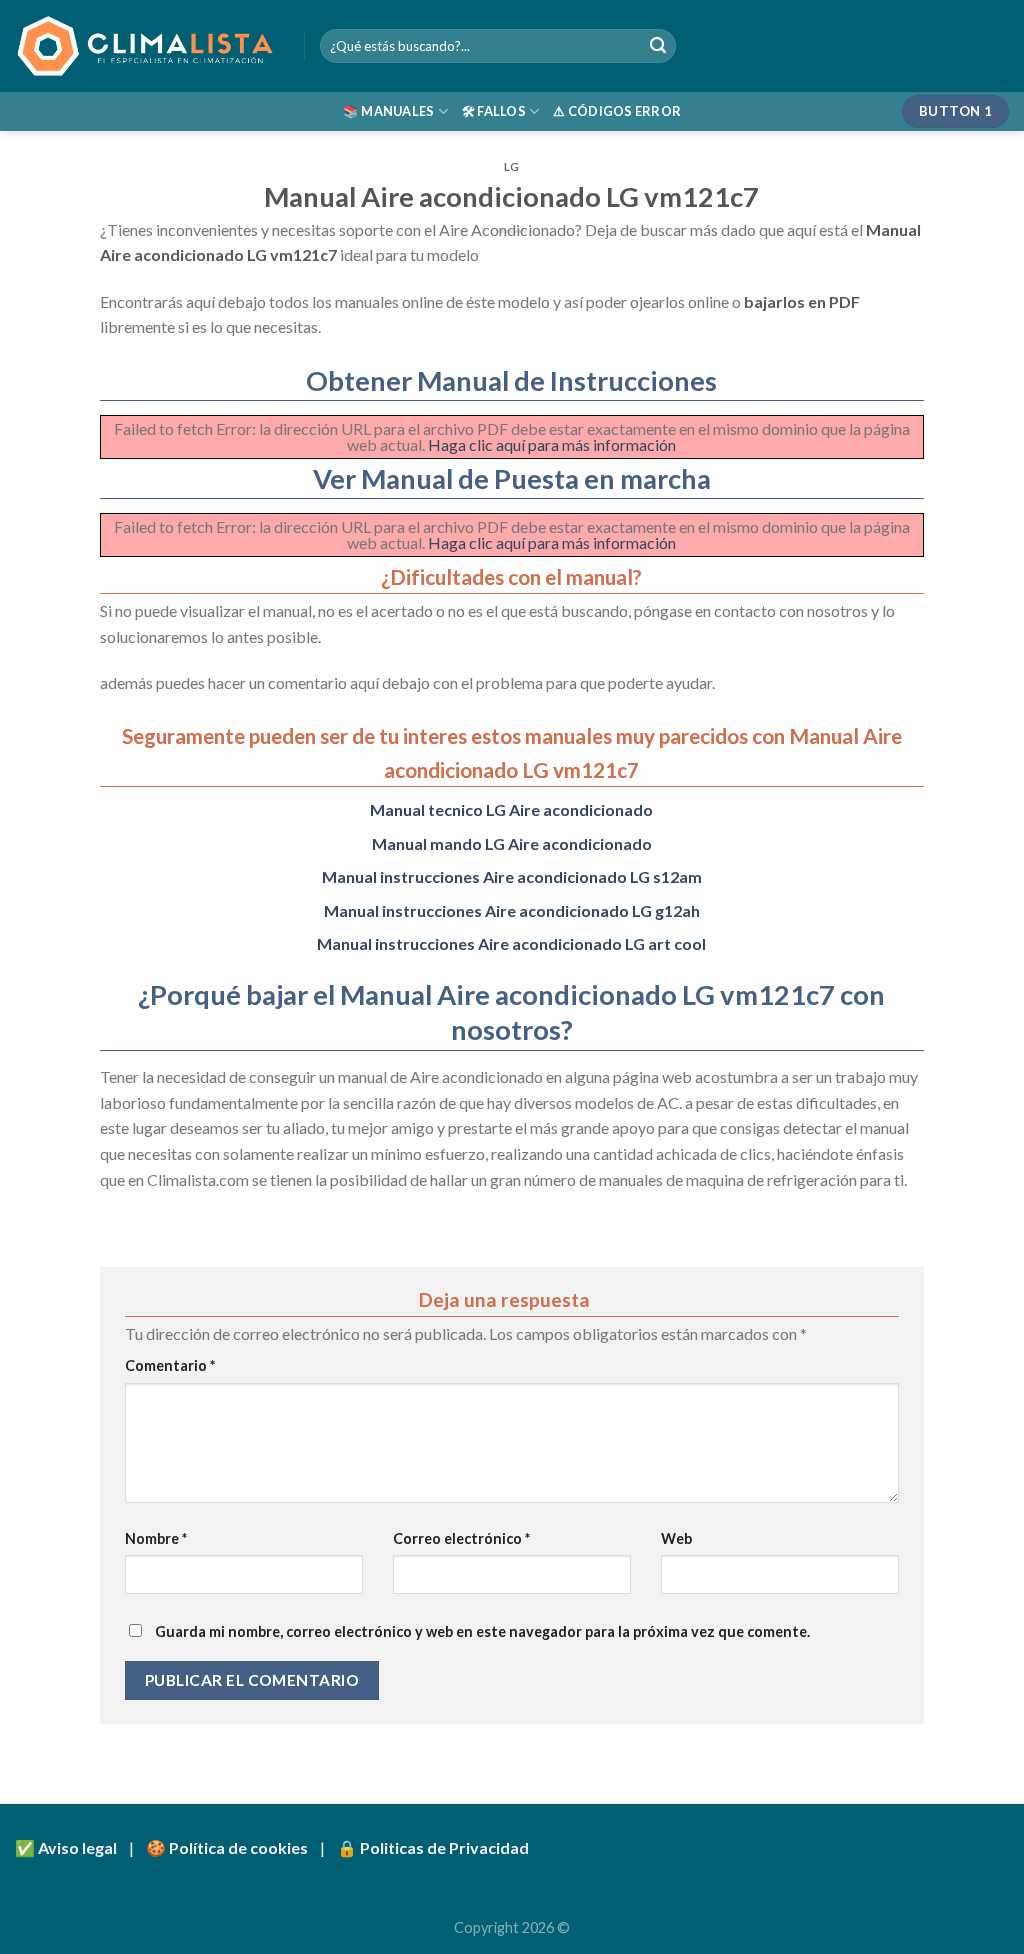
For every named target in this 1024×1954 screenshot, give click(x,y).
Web (676, 1538)
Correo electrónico (461, 1538)
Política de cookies (238, 1847)
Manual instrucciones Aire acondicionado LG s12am (512, 876)
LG (512, 166)
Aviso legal (77, 1847)
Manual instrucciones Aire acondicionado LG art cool (511, 943)
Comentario (170, 1365)
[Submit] (658, 46)
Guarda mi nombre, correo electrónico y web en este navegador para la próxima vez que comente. (482, 1631)
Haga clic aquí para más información (552, 444)
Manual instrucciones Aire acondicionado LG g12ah (512, 910)
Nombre (156, 1538)
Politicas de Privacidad (444, 1847)
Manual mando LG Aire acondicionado (512, 843)
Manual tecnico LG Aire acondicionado (511, 809)
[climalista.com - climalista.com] (144, 46)
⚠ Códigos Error (617, 111)
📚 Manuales (389, 111)
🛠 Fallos (494, 111)
